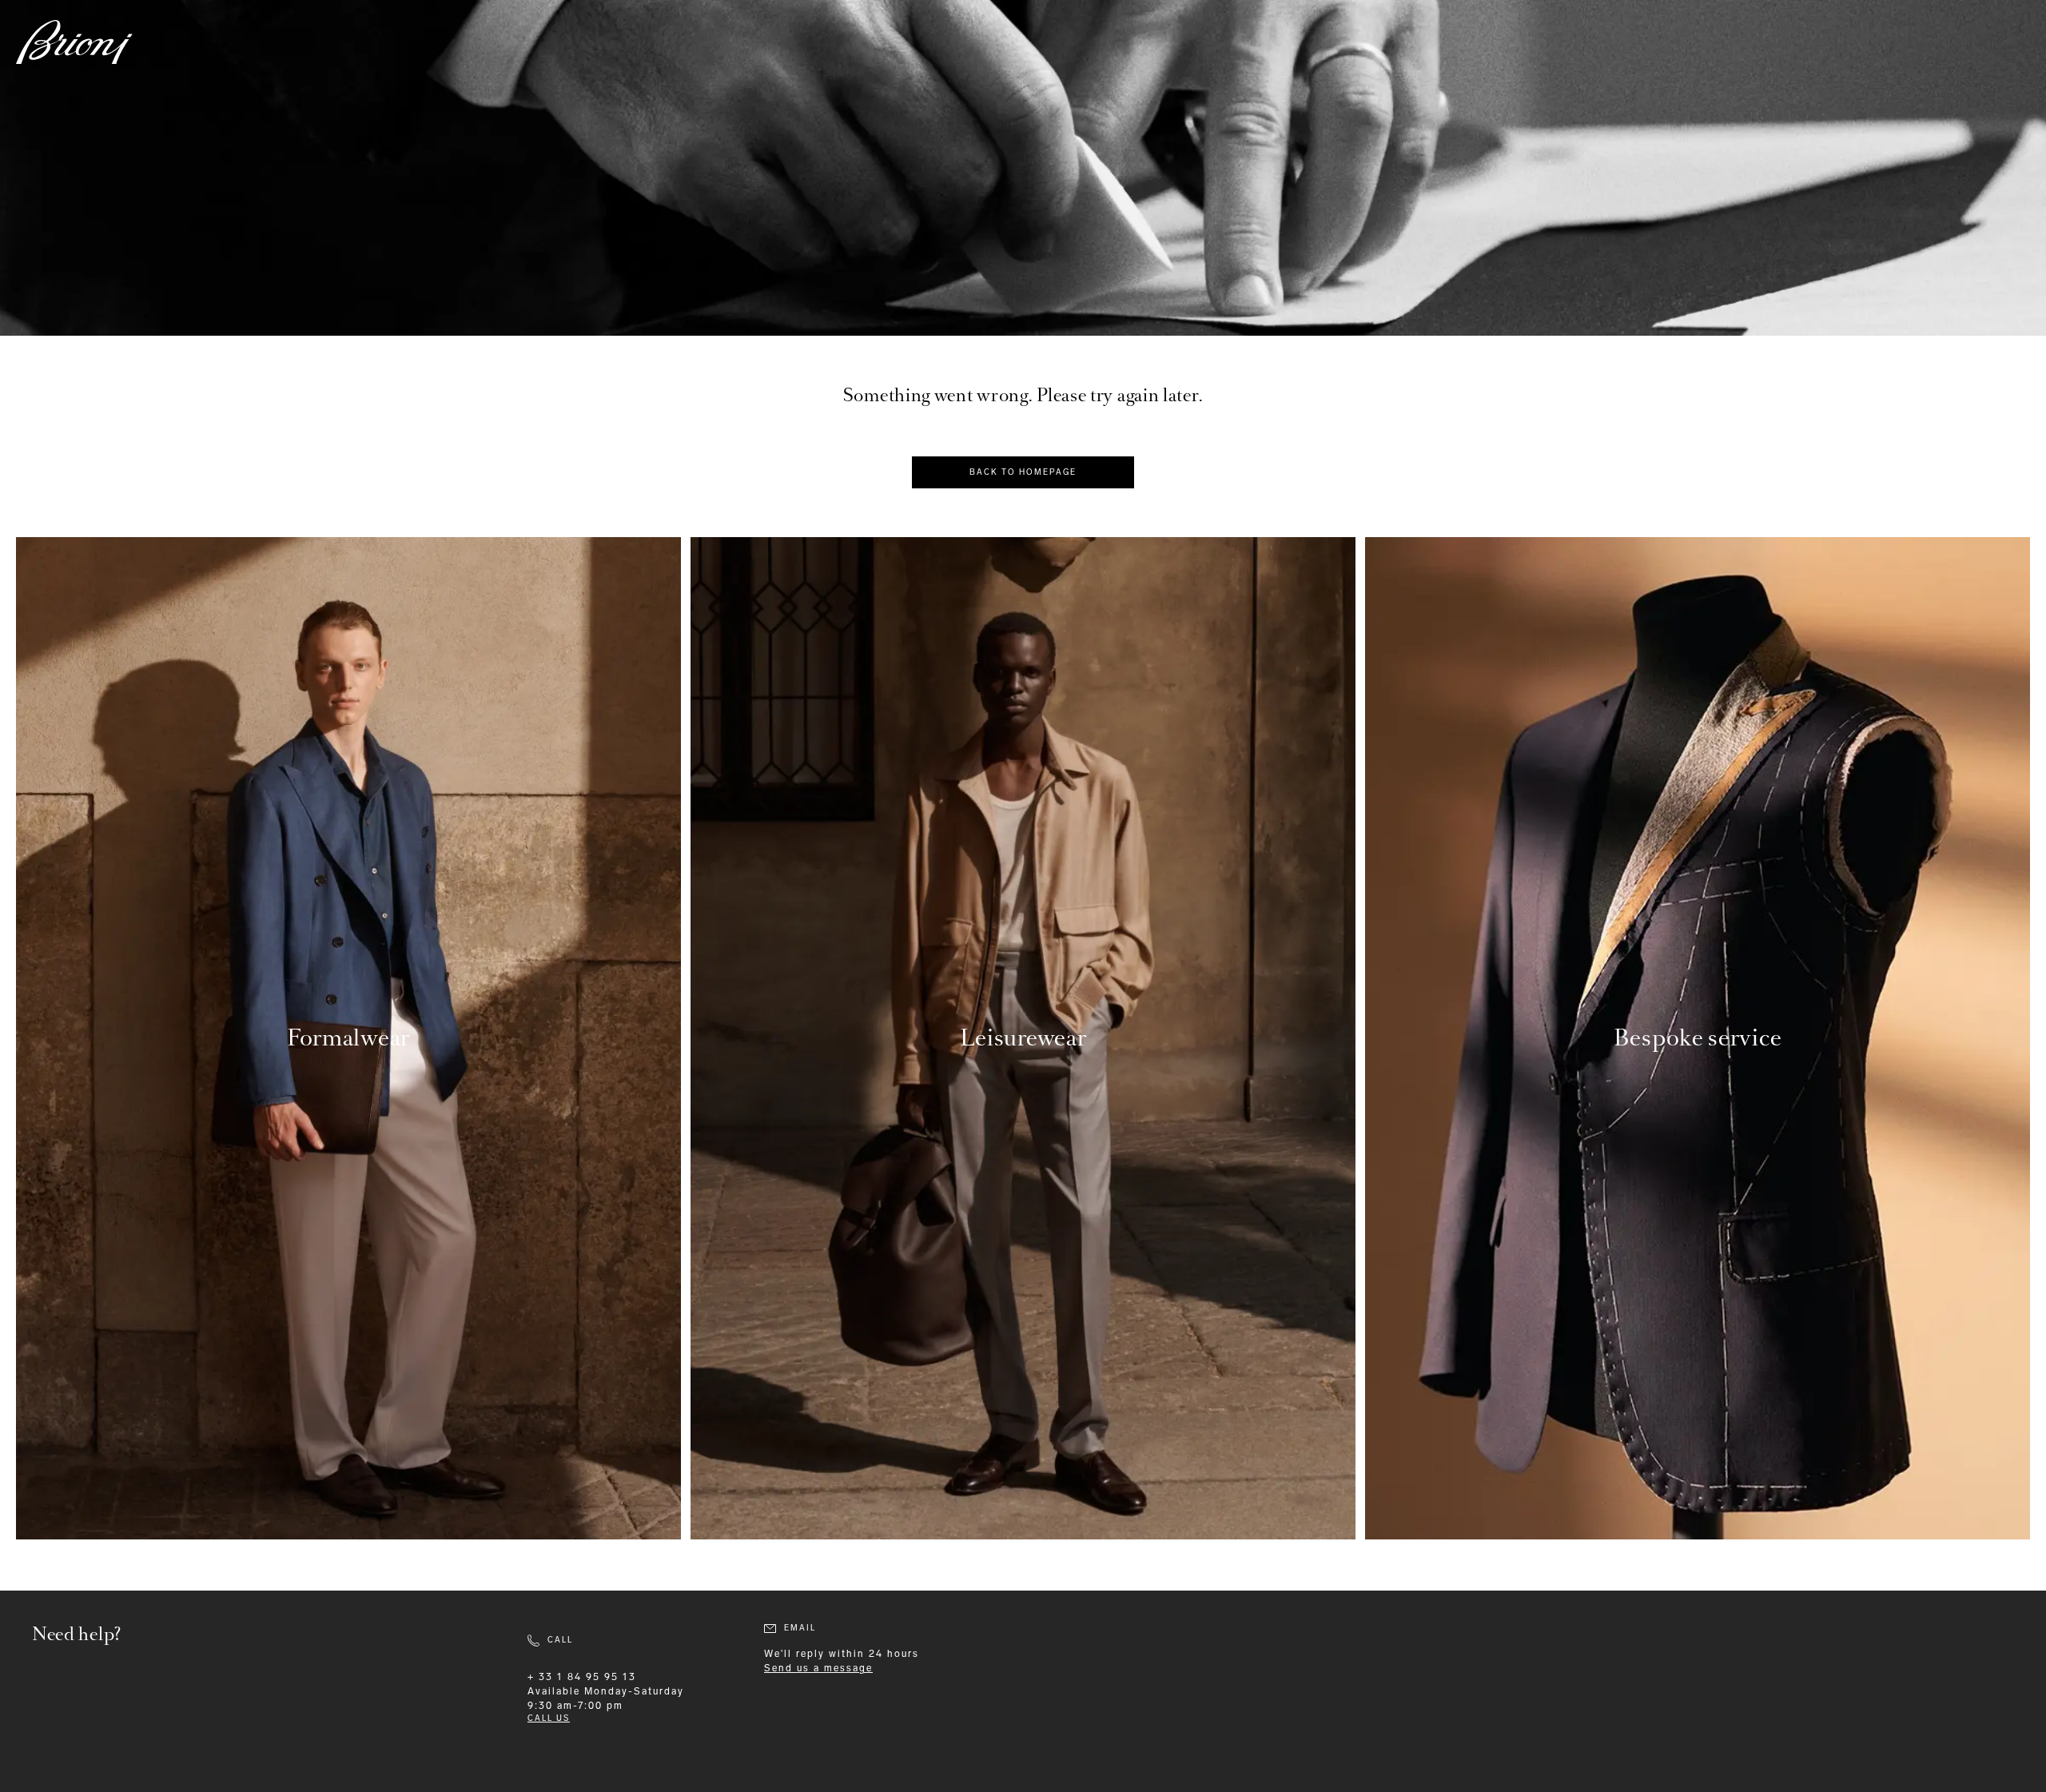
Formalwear (348, 1038)
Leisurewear (1023, 1038)
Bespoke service (1698, 1038)
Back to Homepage (1023, 472)
